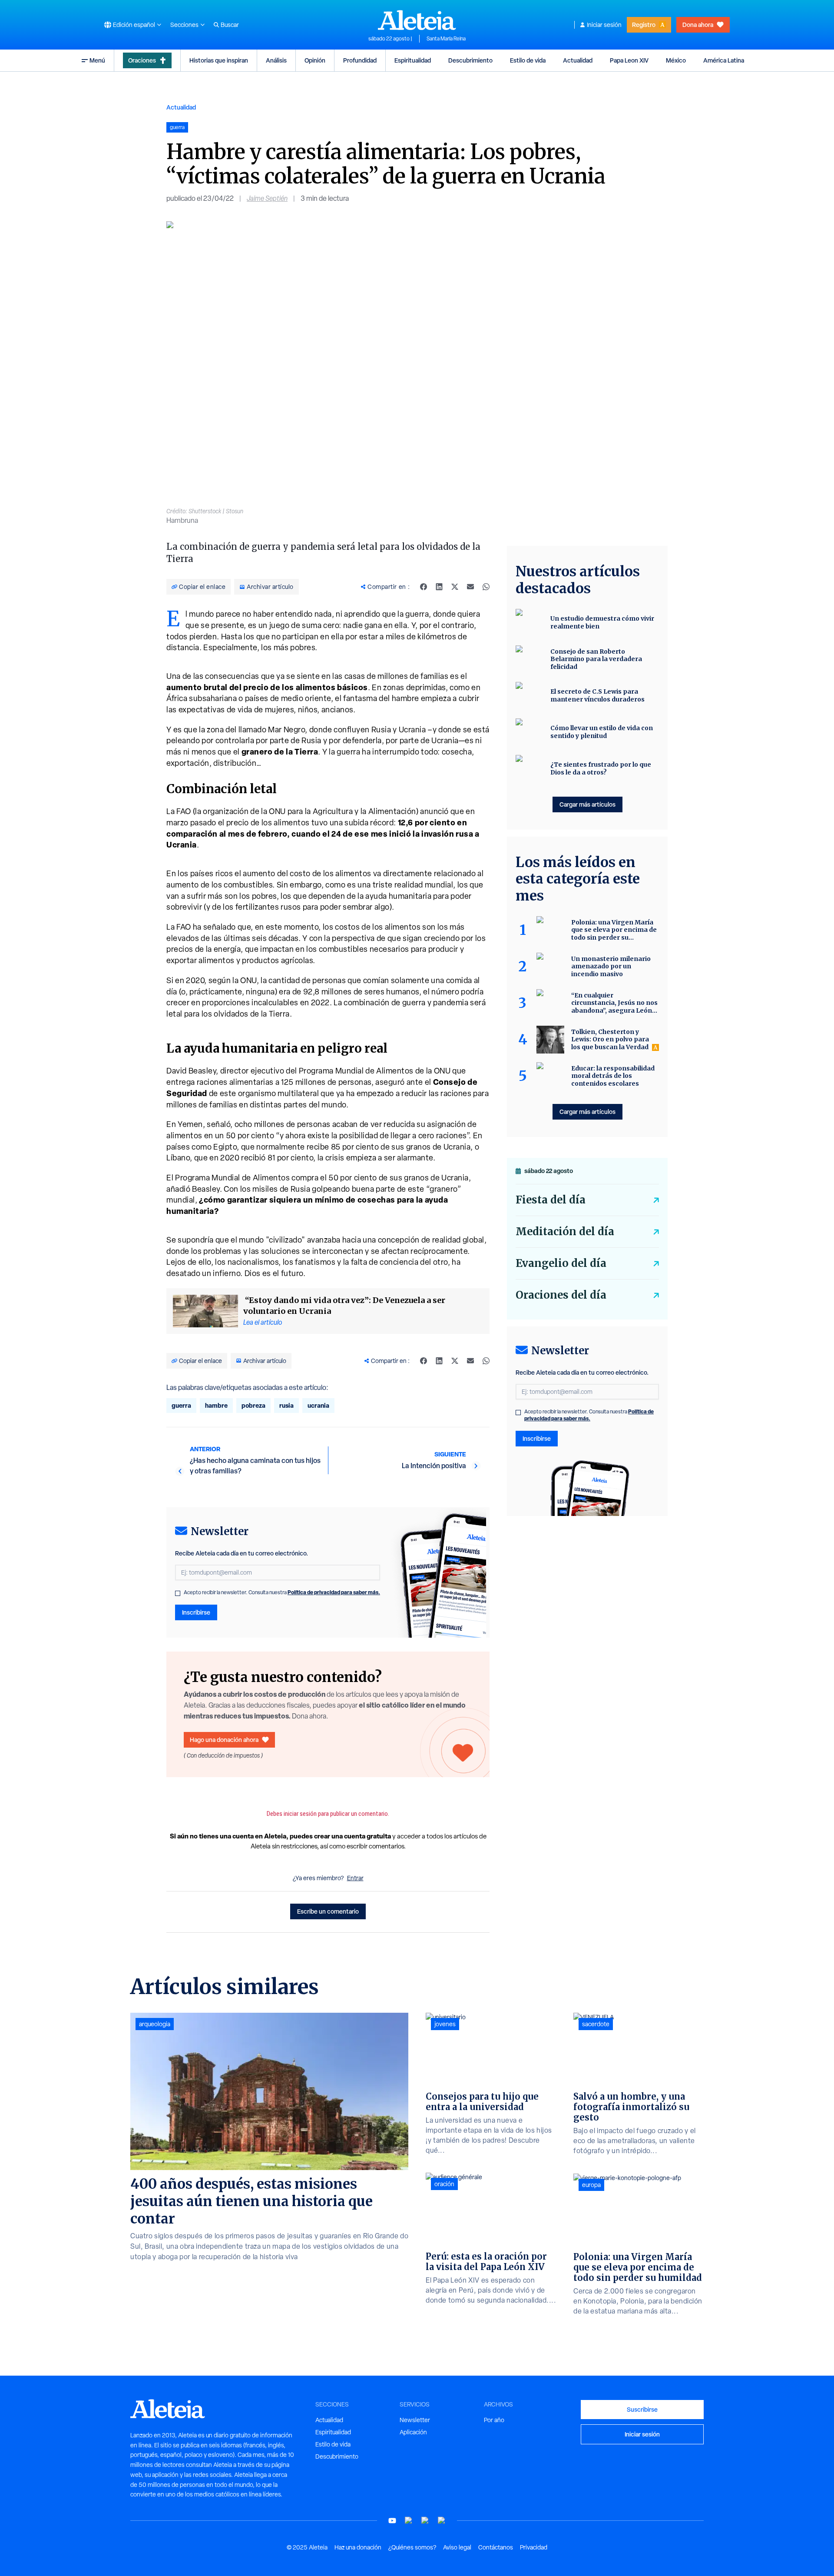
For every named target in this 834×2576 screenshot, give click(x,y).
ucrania (318, 1405)
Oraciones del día (561, 1295)
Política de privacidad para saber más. (334, 1592)
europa (591, 2185)
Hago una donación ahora (224, 1740)
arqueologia (155, 2024)
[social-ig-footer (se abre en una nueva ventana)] (442, 2521)
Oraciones (142, 60)
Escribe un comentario (328, 1911)
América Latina (724, 60)
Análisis (276, 60)
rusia (286, 1405)
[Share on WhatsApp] (486, 587)
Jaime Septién (267, 198)
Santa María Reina (446, 39)
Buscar (230, 25)
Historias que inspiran (219, 60)
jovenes (445, 2024)
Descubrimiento (470, 60)
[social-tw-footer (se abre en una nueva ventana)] (425, 2521)
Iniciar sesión (604, 25)
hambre (216, 1405)
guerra (181, 1405)
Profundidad (360, 60)
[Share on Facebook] (424, 587)
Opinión (315, 60)
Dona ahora (698, 25)
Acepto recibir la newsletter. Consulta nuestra (282, 1592)
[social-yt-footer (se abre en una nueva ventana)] (392, 2521)
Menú (97, 60)
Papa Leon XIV (629, 60)
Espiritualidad (413, 60)
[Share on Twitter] (455, 587)
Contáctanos (496, 2547)
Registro (644, 25)
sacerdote (596, 2024)
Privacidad (534, 2547)
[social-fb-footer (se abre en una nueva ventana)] (409, 2521)
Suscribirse (642, 2409)
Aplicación (413, 2432)
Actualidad (578, 60)
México (676, 60)
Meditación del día (565, 1231)
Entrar (355, 1878)
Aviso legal (457, 2547)
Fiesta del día (551, 1200)
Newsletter (415, 2420)
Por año (494, 2420)
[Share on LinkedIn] (439, 587)
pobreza (253, 1405)
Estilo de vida (528, 60)
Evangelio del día (561, 1263)
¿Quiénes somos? (412, 2547)
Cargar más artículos (587, 804)
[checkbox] (178, 1593)
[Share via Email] (470, 587)
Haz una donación (358, 2547)
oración (444, 2184)
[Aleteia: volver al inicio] (417, 20)
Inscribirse (196, 1612)
